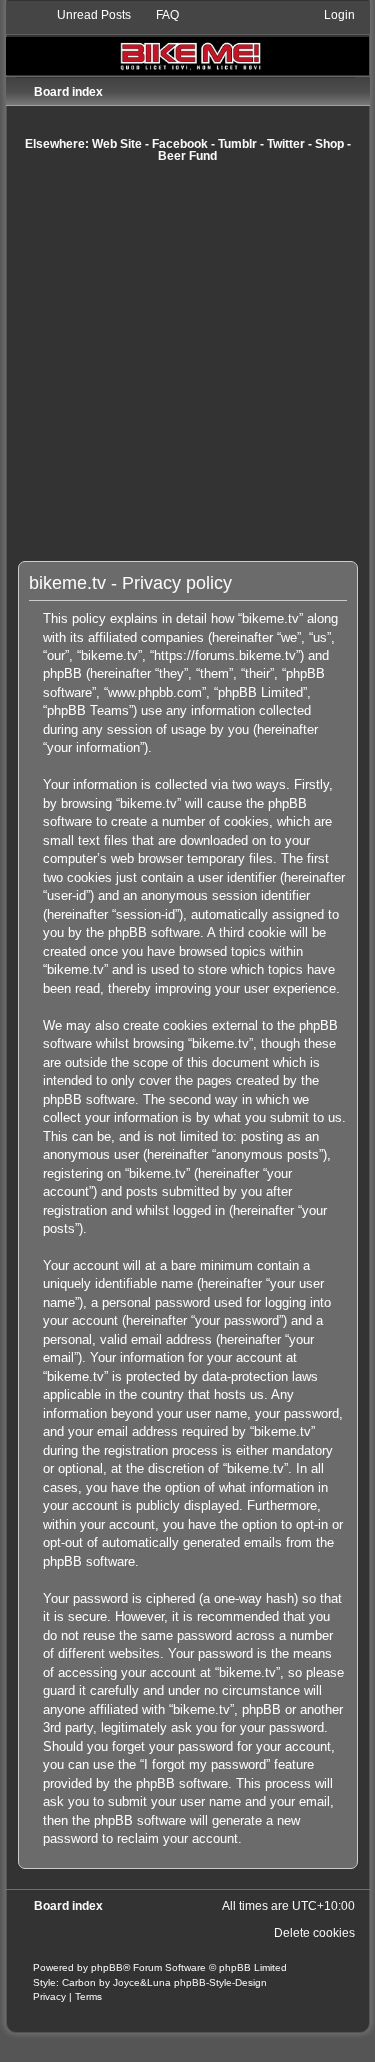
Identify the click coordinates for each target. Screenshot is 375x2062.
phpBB (107, 1967)
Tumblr (237, 144)
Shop (329, 144)
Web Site (117, 144)
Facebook (180, 144)
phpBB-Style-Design (220, 1982)
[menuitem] (85, 15)
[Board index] (188, 40)
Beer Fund (187, 156)
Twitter (286, 144)
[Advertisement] (187, 361)
